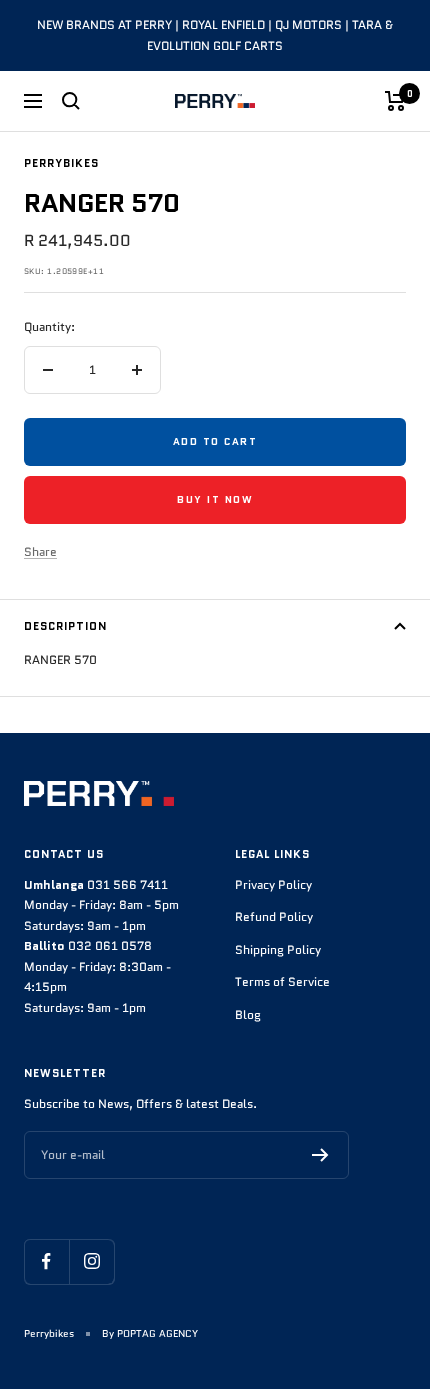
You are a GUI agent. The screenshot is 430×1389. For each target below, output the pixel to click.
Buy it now (215, 499)
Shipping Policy (278, 949)
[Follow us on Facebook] (46, 1261)
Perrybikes (61, 163)
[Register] (320, 1155)
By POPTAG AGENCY (150, 1333)
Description (65, 626)
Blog (248, 1014)
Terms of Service (282, 981)
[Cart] (395, 101)
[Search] (71, 101)
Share (40, 551)
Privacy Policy (273, 884)
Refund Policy (274, 916)
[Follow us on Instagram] (91, 1261)
